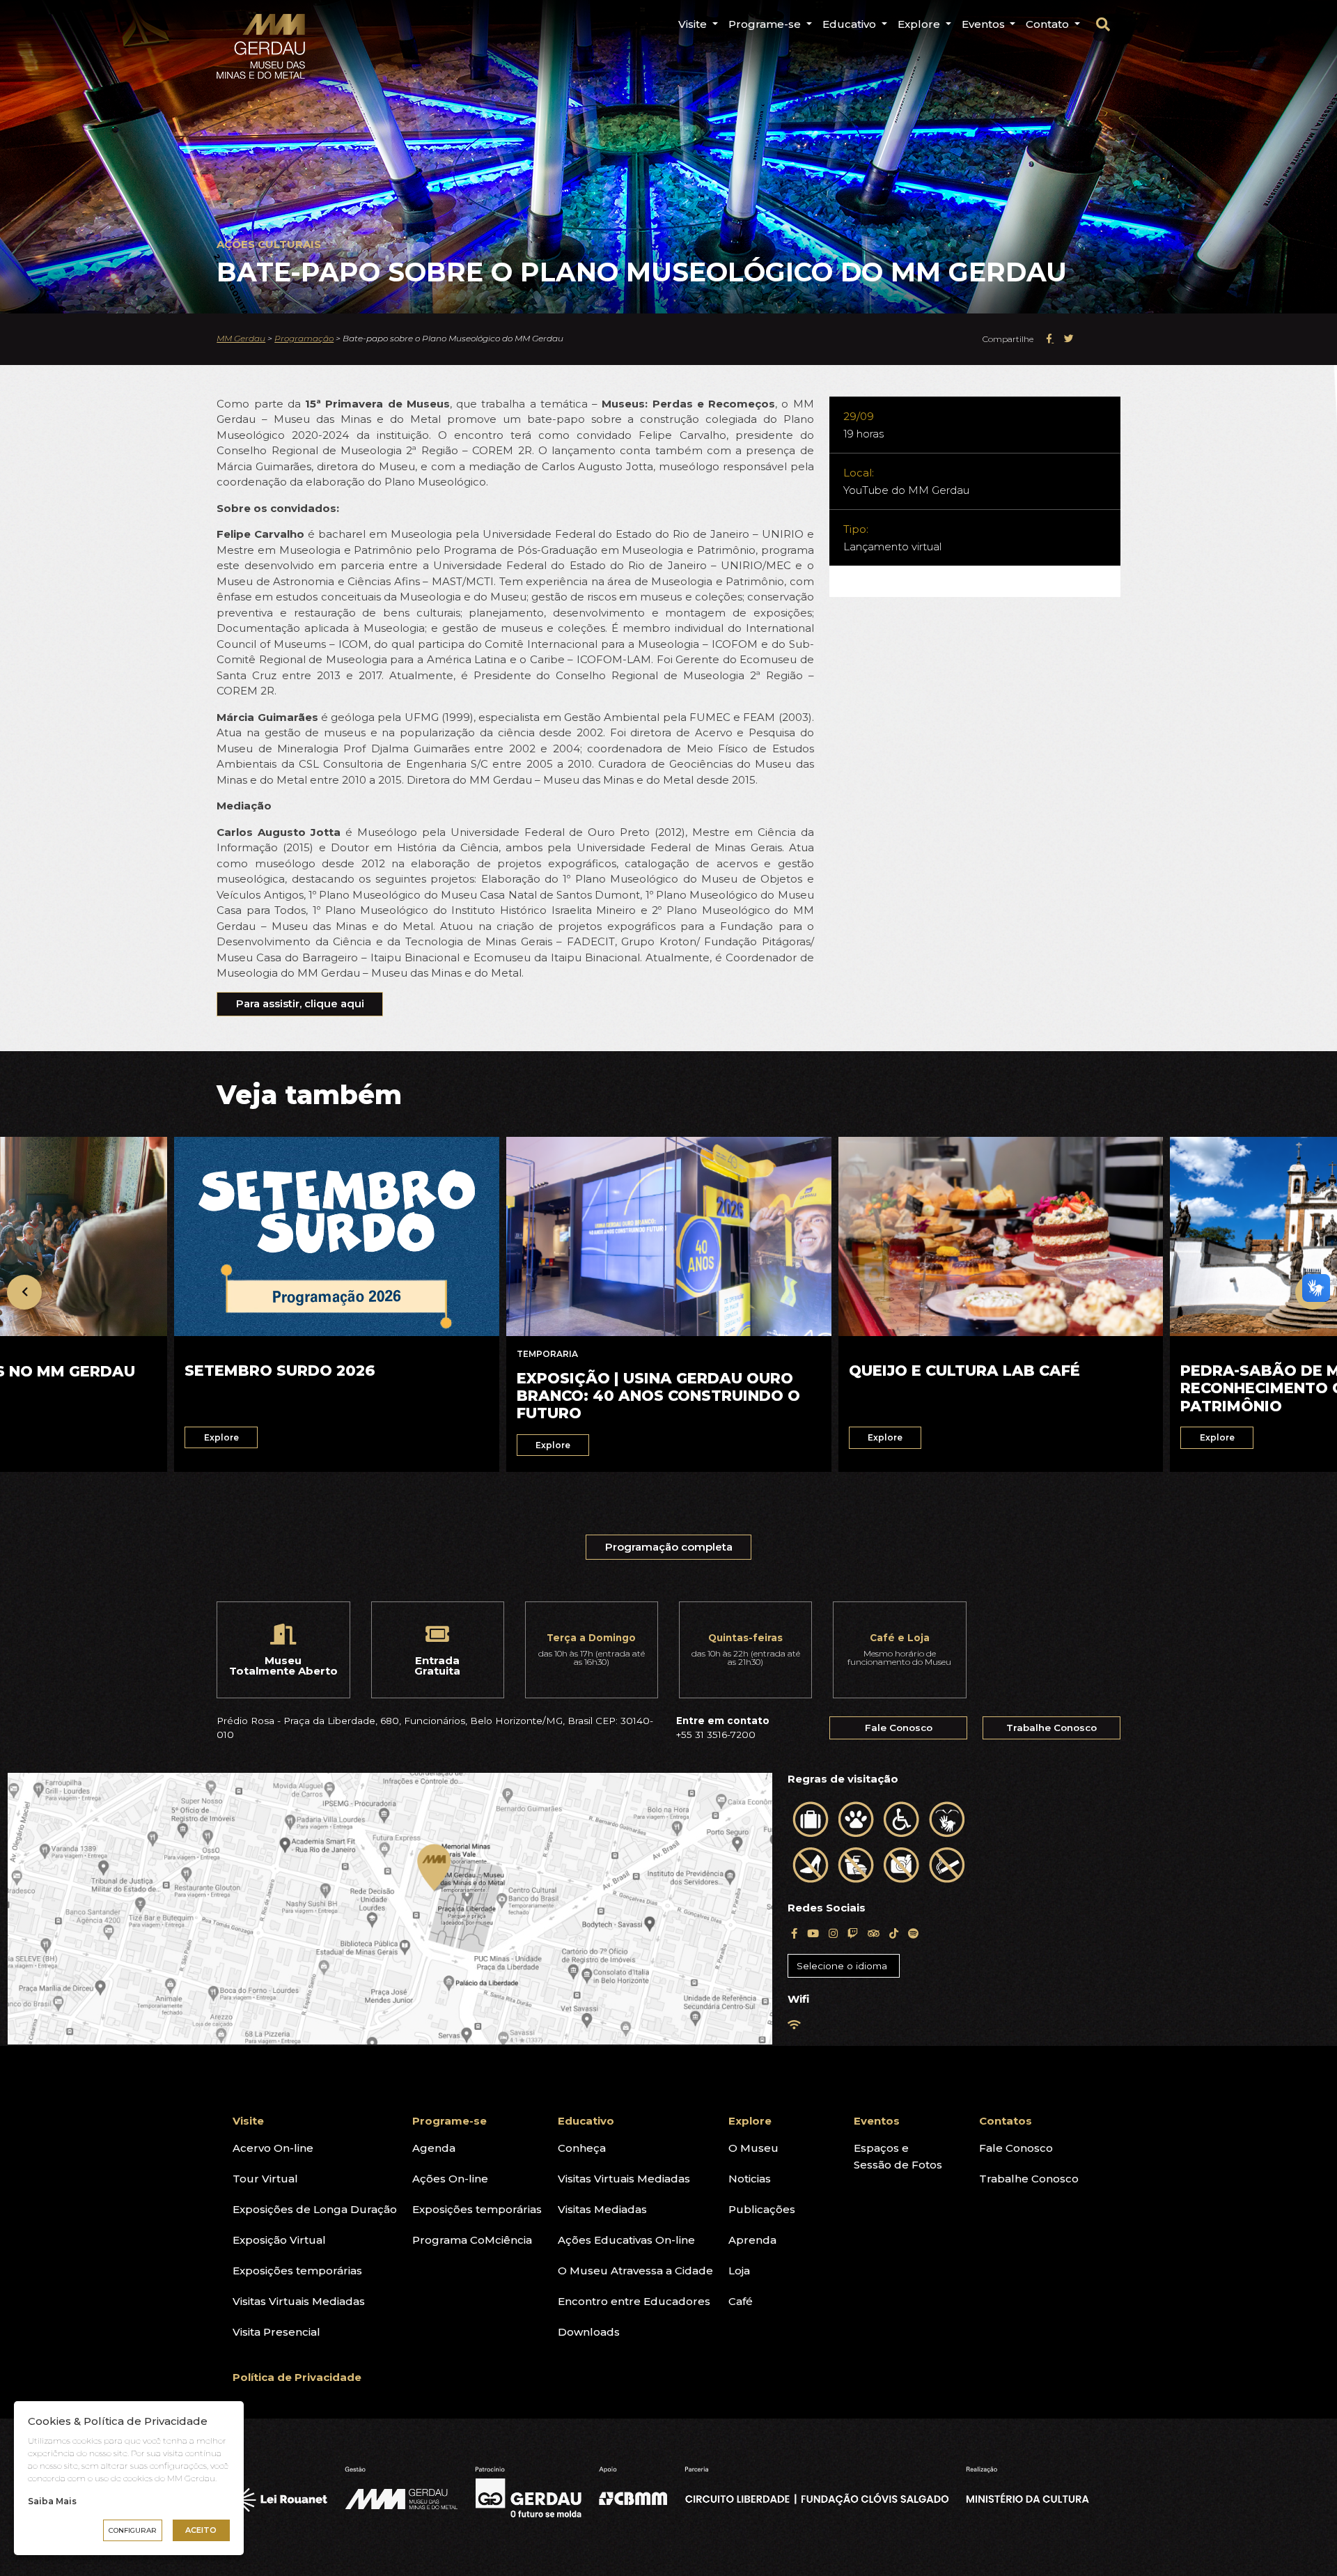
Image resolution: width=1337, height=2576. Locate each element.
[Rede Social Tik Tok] (894, 1933)
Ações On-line (450, 2179)
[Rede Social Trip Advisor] (874, 1933)
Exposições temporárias (297, 2271)
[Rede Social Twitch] (853, 1933)
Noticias (750, 2179)
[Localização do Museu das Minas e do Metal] (390, 1909)
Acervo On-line (273, 2148)
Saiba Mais (52, 2501)
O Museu (753, 2148)
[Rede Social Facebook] (794, 1933)
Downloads (589, 2332)
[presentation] (24, 1292)
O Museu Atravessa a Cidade (635, 2271)
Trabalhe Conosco (1051, 1728)
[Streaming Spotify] (913, 1933)
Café (741, 2301)
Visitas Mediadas (602, 2209)
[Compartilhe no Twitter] (1069, 339)
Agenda (434, 2148)
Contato (1049, 24)
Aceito (201, 2530)
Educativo (851, 24)
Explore (920, 24)
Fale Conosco (899, 1728)
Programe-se (766, 24)
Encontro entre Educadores (634, 2301)
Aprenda (752, 2240)
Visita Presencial (276, 2332)
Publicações (762, 2209)
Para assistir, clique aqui (300, 1003)
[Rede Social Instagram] (833, 1933)
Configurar (133, 2530)
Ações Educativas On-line (626, 2240)
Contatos (1006, 2121)
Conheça (582, 2148)
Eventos (985, 24)
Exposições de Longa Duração (315, 2209)
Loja (739, 2271)
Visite (694, 24)
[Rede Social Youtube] (813, 1933)
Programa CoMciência (472, 2240)
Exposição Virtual (279, 2240)
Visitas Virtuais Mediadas (299, 2301)
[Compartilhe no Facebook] (1050, 339)
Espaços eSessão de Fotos (898, 2156)
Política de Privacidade (297, 2377)
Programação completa (669, 1547)
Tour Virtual (265, 2179)
